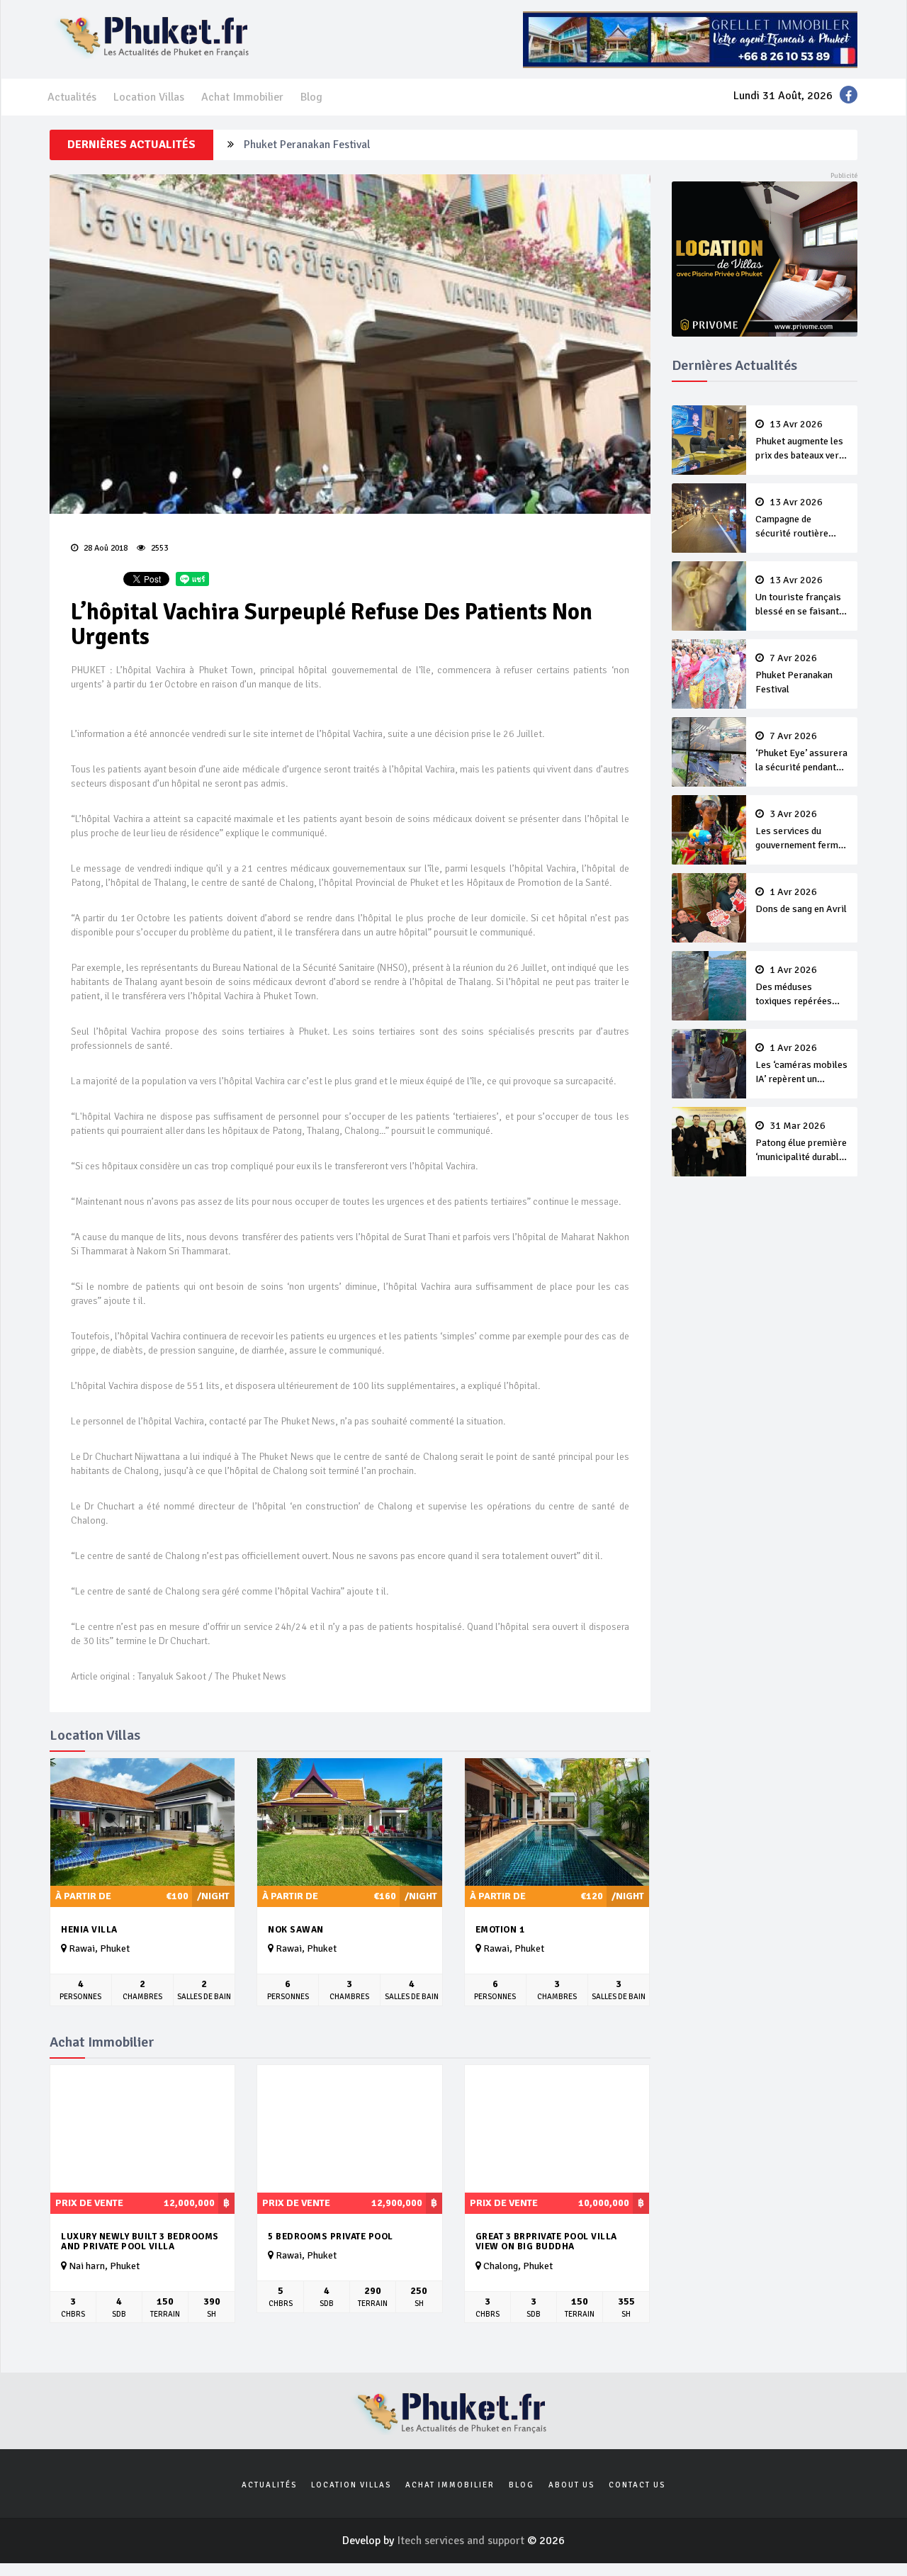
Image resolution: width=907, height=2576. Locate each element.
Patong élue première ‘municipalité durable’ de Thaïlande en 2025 (801, 1142)
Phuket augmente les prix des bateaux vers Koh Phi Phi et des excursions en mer (800, 441)
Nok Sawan (296, 1930)
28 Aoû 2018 (105, 548)
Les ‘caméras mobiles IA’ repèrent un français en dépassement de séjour (801, 1064)
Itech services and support (462, 2541)
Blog (311, 97)
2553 (158, 548)
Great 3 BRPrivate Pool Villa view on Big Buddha (546, 2242)
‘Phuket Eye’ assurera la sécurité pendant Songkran (801, 753)
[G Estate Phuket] (690, 39)
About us (571, 2485)
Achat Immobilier (242, 97)
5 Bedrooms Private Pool (331, 2237)
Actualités (72, 97)
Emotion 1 (500, 1930)
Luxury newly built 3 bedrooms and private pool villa (140, 2242)
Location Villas (149, 97)
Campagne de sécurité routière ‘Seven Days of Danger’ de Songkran (799, 519)
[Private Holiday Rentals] (765, 258)
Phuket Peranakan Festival (307, 145)
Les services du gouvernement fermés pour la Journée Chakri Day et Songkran (802, 831)
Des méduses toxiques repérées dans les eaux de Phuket (794, 986)
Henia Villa (89, 1930)
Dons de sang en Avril (801, 901)
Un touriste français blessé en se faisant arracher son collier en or (798, 597)
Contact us (637, 2485)
